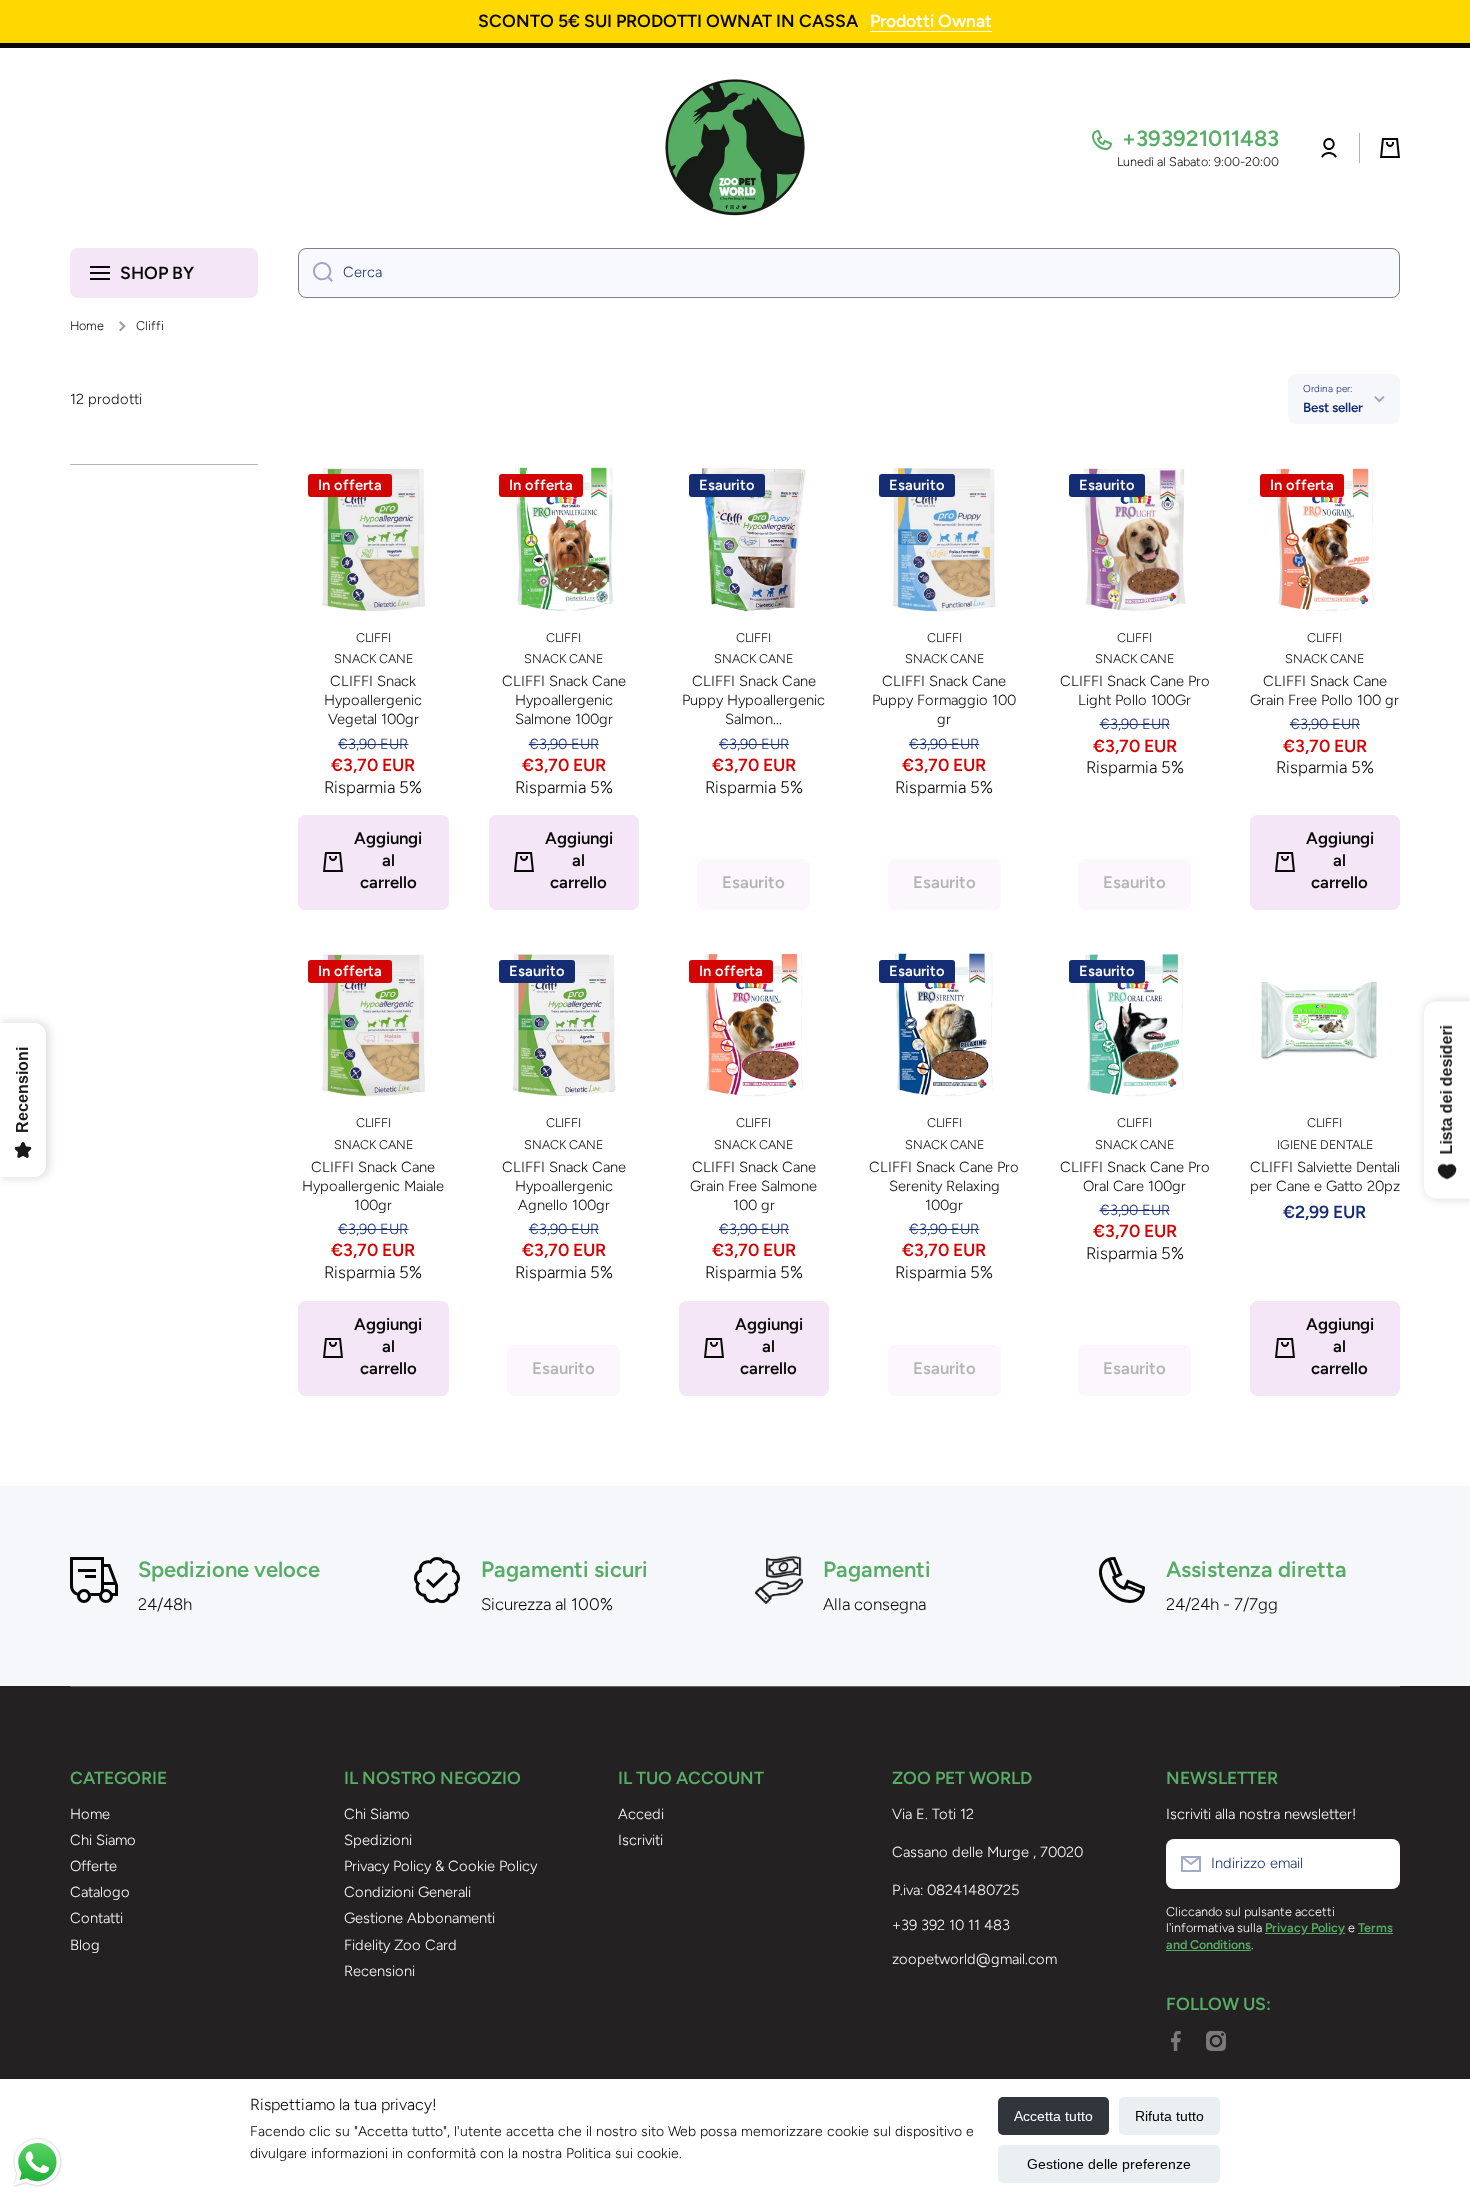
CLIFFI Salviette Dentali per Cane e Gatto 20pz (1325, 1176)
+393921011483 (1200, 138)
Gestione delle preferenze (1109, 2164)
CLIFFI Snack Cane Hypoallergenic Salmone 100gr (564, 700)
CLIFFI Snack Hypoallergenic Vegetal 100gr (373, 700)
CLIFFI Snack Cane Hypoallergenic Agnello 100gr (564, 1186)
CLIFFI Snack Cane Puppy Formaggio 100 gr (944, 700)
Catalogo (100, 1892)
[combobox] (849, 273)
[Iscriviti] (1375, 1864)
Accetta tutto (1053, 2116)
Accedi (641, 1814)
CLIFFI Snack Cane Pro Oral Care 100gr (1134, 1176)
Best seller (1333, 407)
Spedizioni (378, 1840)
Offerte (93, 1866)
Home (87, 325)
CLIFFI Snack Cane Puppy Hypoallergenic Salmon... (753, 700)
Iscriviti (640, 1840)
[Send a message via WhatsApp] (37, 2162)
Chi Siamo (103, 1840)
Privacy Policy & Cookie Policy (440, 1866)
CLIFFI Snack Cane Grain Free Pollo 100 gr (1324, 690)
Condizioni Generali (407, 1892)
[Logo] (735, 148)
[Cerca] (315, 273)
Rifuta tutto (1169, 2116)
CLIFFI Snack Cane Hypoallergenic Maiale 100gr (373, 1186)
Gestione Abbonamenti (419, 1918)
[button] (1390, 148)
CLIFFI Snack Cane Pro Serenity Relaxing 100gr (944, 1186)
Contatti (96, 1918)
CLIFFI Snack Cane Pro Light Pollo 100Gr (1134, 690)
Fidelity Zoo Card (400, 1945)
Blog (85, 1945)
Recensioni (379, 1971)
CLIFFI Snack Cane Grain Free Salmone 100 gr (753, 1186)
